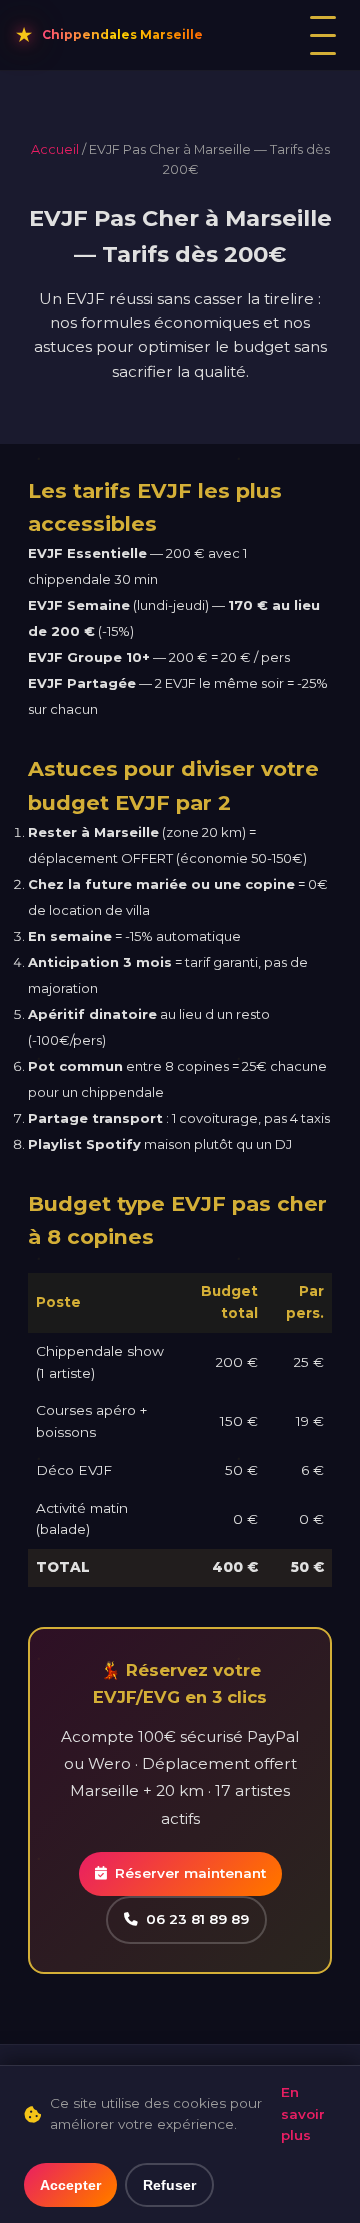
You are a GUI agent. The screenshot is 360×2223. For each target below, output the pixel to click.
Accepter (70, 2185)
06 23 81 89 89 (197, 1919)
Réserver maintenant (190, 1873)
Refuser (169, 2185)
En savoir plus (303, 2114)
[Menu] (323, 35)
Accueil (55, 149)
